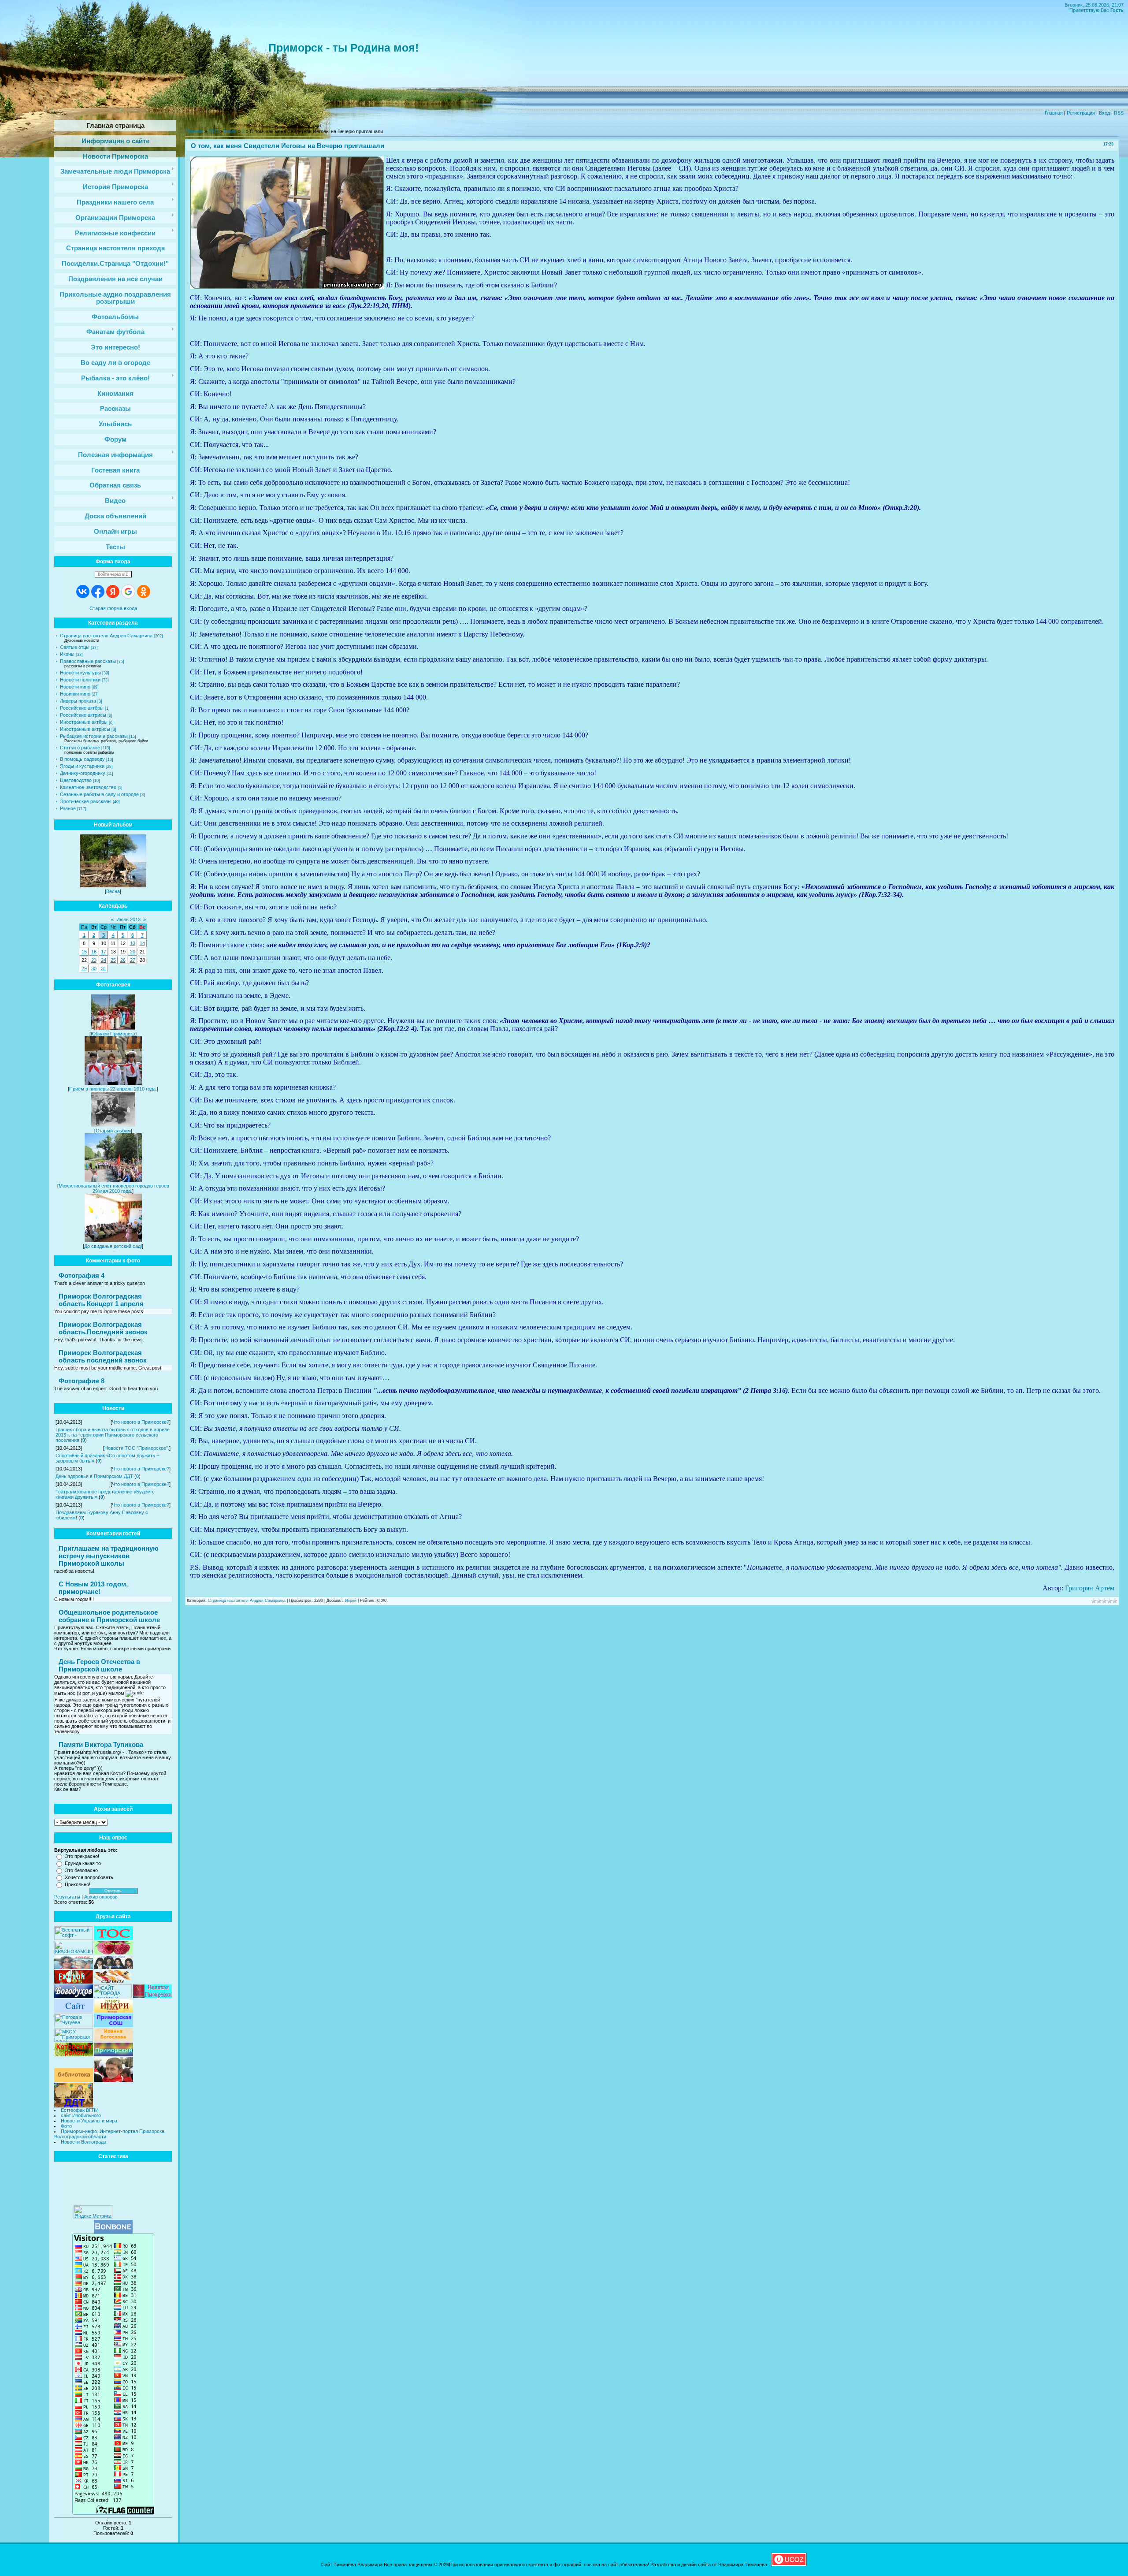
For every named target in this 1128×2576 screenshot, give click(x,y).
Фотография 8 (82, 1381)
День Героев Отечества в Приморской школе (99, 1665)
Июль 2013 (128, 919)
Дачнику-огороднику (83, 773)
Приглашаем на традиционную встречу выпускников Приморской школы (109, 1556)
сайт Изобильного (81, 2115)
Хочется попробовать (89, 1877)
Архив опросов (101, 1897)
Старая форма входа (113, 608)
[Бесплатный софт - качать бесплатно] (74, 1938)
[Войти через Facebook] (98, 592)
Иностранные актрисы (85, 729)
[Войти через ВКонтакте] (83, 592)
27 (133, 960)
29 (84, 968)
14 (142, 943)
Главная (1054, 113)
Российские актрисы (83, 715)
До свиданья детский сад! (113, 1246)
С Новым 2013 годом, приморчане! (93, 1588)
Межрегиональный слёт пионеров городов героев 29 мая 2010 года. (114, 1188)
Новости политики (80, 680)
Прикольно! (78, 1884)
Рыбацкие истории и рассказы (94, 736)
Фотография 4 (82, 1275)
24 (104, 960)
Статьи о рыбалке (80, 748)
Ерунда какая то (83, 1863)
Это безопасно (81, 1870)
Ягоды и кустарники (82, 766)
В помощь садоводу (82, 759)
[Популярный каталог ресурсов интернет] (113, 2232)
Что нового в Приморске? (141, 1422)
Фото (66, 2126)
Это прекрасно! (82, 1856)
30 (94, 968)
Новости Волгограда (83, 2142)
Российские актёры (82, 708)
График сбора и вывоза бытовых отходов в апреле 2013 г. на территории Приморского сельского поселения (113, 1435)
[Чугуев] (74, 2025)
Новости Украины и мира (89, 2121)
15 (84, 952)
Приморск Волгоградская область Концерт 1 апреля (101, 1300)
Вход (1104, 113)
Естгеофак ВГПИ (80, 2110)
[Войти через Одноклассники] (144, 592)
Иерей (351, 1601)
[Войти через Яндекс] (113, 592)
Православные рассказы (88, 661)
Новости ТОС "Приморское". (137, 1448)
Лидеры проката (78, 701)
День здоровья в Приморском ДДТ (94, 1476)
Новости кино (75, 687)
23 (94, 960)
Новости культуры (80, 673)
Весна (113, 891)
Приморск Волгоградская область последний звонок (103, 1356)
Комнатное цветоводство (88, 787)
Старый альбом (113, 1131)
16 (94, 952)
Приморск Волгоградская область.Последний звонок (103, 1328)
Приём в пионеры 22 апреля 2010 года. (113, 1089)
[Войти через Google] (128, 592)
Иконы (67, 654)
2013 (214, 131)
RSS (1119, 113)
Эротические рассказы (86, 801)
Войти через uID (113, 574)
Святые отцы (75, 647)
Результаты (67, 1897)
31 (104, 968)
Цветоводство (76, 780)
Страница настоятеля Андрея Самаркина (106, 636)
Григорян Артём (1090, 1588)
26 (123, 960)
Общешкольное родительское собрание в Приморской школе (109, 1616)
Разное (68, 808)
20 (133, 952)
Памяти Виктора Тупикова (101, 1744)
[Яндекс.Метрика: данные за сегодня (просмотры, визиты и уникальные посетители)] (93, 2212)
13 (133, 943)
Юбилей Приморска (113, 1034)
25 (113, 960)
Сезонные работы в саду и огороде (99, 794)
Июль (230, 131)
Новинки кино (75, 694)
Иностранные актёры (84, 722)
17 (104, 952)
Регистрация (1081, 113)
